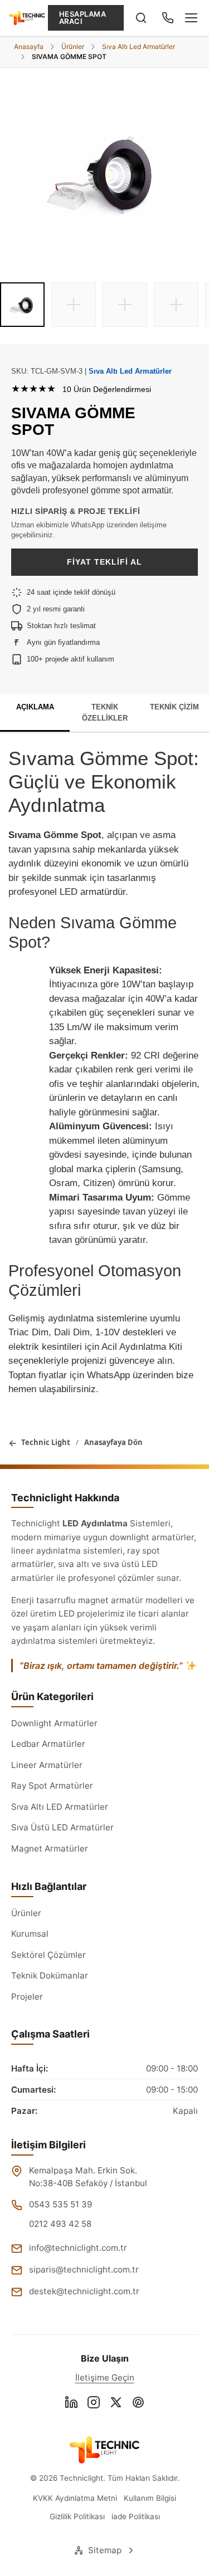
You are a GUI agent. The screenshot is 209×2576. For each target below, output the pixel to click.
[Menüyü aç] (191, 18)
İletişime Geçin (105, 2377)
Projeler (27, 1997)
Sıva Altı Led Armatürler (130, 371)
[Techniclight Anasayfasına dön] (104, 2450)
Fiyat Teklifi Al (104, 562)
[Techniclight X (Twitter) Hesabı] (116, 2404)
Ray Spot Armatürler (52, 1786)
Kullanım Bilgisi (150, 2498)
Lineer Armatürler (47, 1765)
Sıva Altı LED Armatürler (60, 1807)
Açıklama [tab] (35, 707)
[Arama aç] (141, 18)
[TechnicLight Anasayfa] (27, 18)
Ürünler (26, 1913)
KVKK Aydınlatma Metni (75, 2498)
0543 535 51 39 (60, 2204)
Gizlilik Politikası (77, 2516)
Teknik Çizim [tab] (174, 707)
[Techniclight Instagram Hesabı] (94, 2404)
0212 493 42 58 (60, 2224)
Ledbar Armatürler (48, 1744)
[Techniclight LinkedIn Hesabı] (71, 2404)
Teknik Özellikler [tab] (105, 712)
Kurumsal (30, 1934)
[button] (22, 305)
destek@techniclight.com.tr (84, 2291)
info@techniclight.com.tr (78, 2248)
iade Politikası (136, 2516)
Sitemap (105, 2550)
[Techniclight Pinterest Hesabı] (138, 2404)
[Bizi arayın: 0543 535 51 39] (168, 18)
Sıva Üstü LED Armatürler (62, 1827)
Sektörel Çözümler (48, 1955)
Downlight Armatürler (54, 1723)
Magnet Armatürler (50, 1848)
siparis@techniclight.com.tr (84, 2269)
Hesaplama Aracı (83, 18)
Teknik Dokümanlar (50, 1975)
